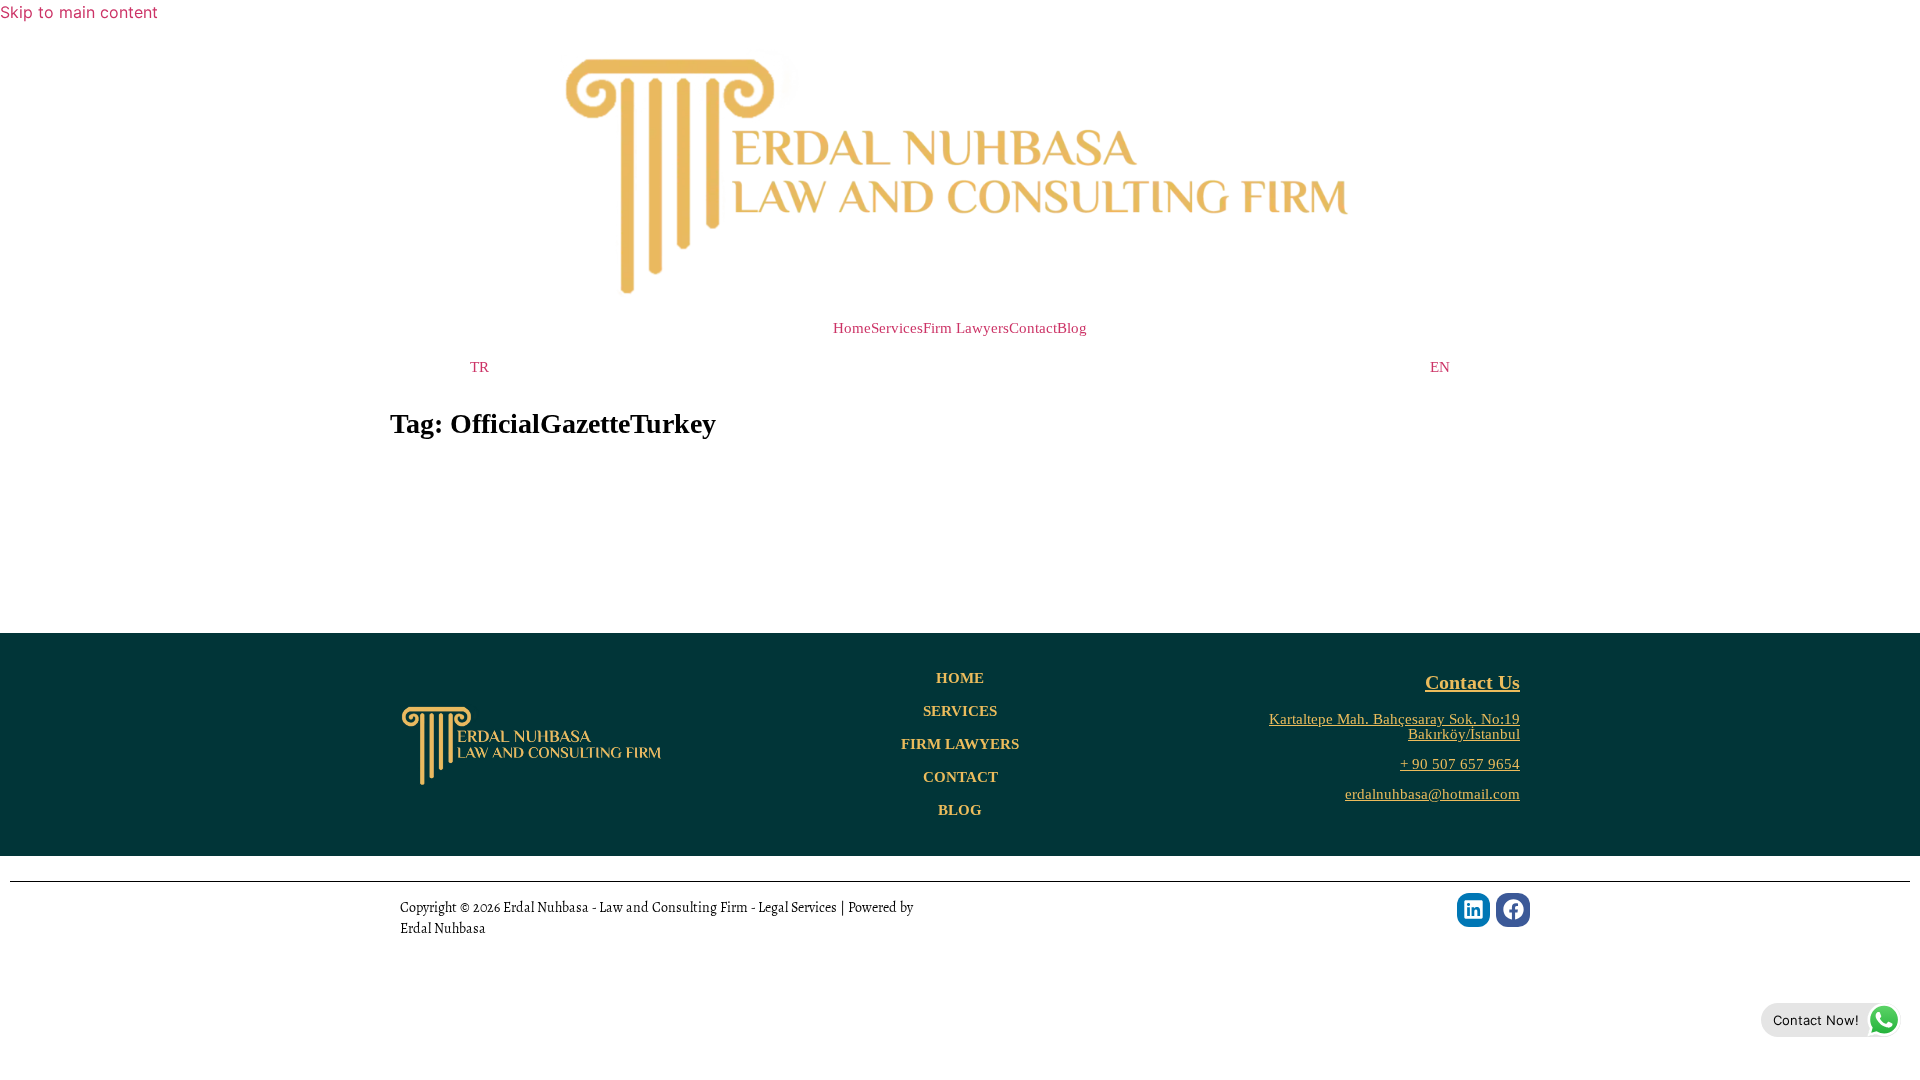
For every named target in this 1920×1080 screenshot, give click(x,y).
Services (897, 328)
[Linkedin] (1474, 910)
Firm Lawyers (966, 328)
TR (479, 367)
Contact (1033, 328)
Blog (1072, 328)
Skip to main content (79, 12)
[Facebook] (1513, 910)
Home (852, 328)
